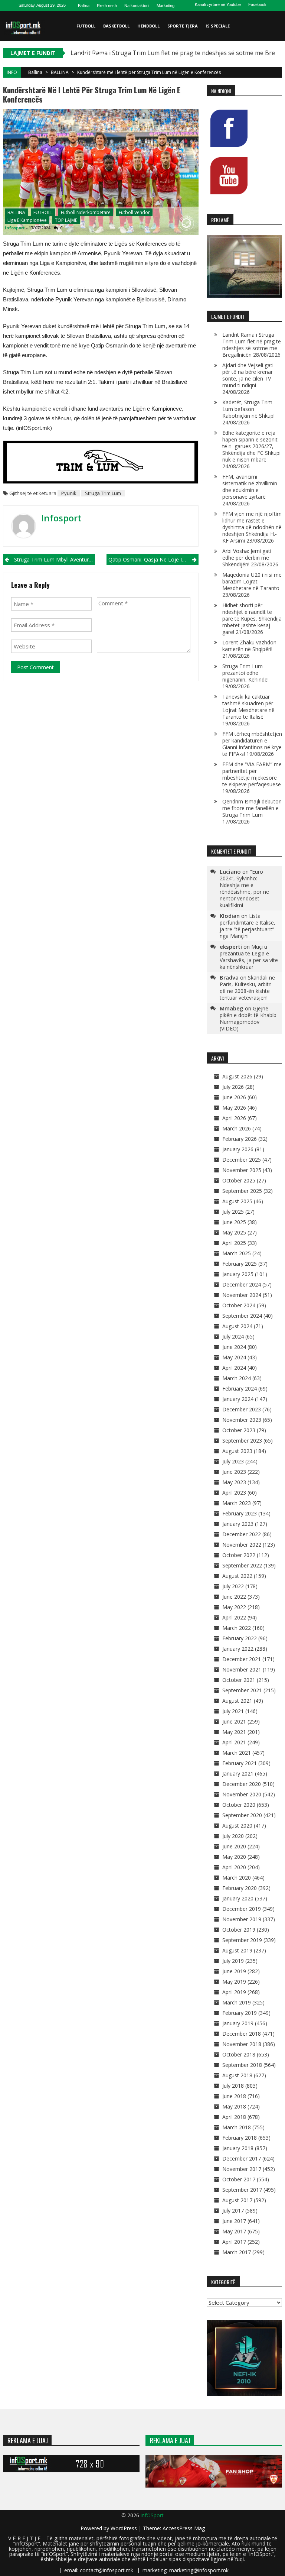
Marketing (166, 6)
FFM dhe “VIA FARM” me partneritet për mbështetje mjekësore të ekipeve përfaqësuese (252, 774)
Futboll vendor (134, 212)
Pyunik (69, 493)
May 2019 (234, 1982)
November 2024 (242, 1295)
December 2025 (242, 1160)
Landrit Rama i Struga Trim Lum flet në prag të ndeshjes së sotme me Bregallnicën (252, 345)
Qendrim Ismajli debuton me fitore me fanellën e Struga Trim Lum (252, 808)
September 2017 (242, 2190)
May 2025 (234, 1232)
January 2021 (238, 1774)
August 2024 (237, 1326)
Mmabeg (232, 1008)
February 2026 (240, 1139)
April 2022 (234, 1617)
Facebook (257, 4)
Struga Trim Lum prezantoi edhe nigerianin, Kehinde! (245, 673)
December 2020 (242, 1784)
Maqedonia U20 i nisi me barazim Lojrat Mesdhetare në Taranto (252, 581)
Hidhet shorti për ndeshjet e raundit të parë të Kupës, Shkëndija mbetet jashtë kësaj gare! (252, 619)
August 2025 (237, 1201)
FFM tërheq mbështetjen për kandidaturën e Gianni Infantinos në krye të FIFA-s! (252, 744)
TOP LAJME (66, 220)
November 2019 (242, 1919)
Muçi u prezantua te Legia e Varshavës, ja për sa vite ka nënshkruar (249, 957)
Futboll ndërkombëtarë (86, 212)
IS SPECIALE (218, 26)
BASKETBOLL (116, 26)
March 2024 (237, 1378)
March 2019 (237, 2002)
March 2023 (237, 1503)
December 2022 (242, 1534)
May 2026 (234, 1108)
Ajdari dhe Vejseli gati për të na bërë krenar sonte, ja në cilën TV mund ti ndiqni (248, 375)
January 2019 (238, 2023)
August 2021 (237, 1701)
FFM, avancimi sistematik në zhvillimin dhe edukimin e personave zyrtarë (250, 487)
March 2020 (237, 1878)
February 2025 (240, 1264)
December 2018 (242, 2034)
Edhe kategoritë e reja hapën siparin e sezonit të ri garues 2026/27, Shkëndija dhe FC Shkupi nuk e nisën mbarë (251, 446)
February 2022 (240, 1638)
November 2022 (242, 1545)
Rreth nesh (107, 6)
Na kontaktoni (137, 6)
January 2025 (238, 1274)
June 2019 (234, 1971)
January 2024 (238, 1399)
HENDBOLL (148, 26)
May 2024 (234, 1357)
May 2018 (234, 2106)
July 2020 (233, 1836)
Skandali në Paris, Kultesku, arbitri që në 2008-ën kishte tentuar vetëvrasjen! (247, 988)
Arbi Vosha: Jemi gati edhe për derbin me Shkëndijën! (247, 558)
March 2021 (237, 1753)
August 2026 (237, 1076)
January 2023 (238, 1524)
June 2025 (234, 1222)
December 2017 (242, 2158)
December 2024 (242, 1284)
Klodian (230, 916)
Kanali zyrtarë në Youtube (218, 4)
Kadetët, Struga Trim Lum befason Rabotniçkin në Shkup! (248, 409)
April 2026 (234, 1118)
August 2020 (237, 1826)
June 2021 (234, 1721)
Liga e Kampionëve (27, 220)
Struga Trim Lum (103, 493)
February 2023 (240, 1513)
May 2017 (234, 2231)
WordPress (125, 2528)
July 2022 (233, 1586)
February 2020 (240, 1888)
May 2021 (234, 1732)
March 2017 (237, 2252)
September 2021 (242, 1690)
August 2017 (237, 2200)
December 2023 (242, 1409)
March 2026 (237, 1128)
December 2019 (242, 1909)
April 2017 (234, 2242)
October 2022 (239, 1555)
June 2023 (234, 1472)
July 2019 (233, 1961)
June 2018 (234, 2096)
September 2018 (242, 2065)
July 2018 (233, 2086)
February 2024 (240, 1389)
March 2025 (237, 1253)
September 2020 (242, 1815)
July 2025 (233, 1212)
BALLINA (60, 72)
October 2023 (239, 1430)
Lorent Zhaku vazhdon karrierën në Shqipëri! (249, 646)
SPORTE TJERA (183, 26)
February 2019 (240, 2013)
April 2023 (234, 1493)
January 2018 (238, 2148)
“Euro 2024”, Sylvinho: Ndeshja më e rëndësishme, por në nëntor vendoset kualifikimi (244, 888)
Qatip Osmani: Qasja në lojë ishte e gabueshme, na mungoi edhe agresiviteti (153, 559)
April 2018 (234, 2117)
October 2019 (239, 1930)
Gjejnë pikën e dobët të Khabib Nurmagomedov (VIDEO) (248, 1018)
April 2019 (234, 1992)
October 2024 (239, 1305)
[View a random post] (275, 85)
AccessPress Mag (184, 2528)
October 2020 (239, 1805)
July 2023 (233, 1461)
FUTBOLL (86, 26)
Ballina (84, 6)
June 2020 (234, 1846)
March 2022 (237, 1628)
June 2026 (234, 1097)
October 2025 (239, 1180)
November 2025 (242, 1170)
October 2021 (239, 1680)
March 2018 (237, 2127)
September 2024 (242, 1316)
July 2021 (233, 1711)
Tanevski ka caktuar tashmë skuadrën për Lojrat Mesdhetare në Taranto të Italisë (248, 707)
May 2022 (234, 1607)
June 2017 (234, 2221)
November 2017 (242, 2169)
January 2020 (238, 1898)
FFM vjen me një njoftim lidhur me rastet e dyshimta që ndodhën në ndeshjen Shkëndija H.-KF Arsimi (252, 527)
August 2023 (237, 1451)
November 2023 (242, 1420)
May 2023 (234, 1482)
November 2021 (242, 1669)
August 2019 (237, 1950)
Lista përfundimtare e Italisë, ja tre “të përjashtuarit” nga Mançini (248, 926)
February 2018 (240, 2138)
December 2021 (242, 1659)
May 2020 (234, 1857)
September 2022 (242, 1565)
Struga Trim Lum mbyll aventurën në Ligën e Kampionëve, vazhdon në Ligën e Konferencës (55, 559)
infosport (15, 228)
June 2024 (234, 1347)
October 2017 (239, 2179)
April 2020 (234, 1867)
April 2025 (234, 1243)
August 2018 (237, 2075)
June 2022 (234, 1597)
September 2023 (242, 1441)
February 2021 (240, 1763)
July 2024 (233, 1336)
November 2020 (242, 1794)
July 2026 (233, 1087)
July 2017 (233, 2211)
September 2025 (242, 1191)
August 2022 (237, 1576)
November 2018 (242, 2044)
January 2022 (238, 1649)
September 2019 (242, 1940)
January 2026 (238, 1149)
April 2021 (234, 1742)
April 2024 (234, 1368)
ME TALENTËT (91, 56)
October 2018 (239, 2054)
